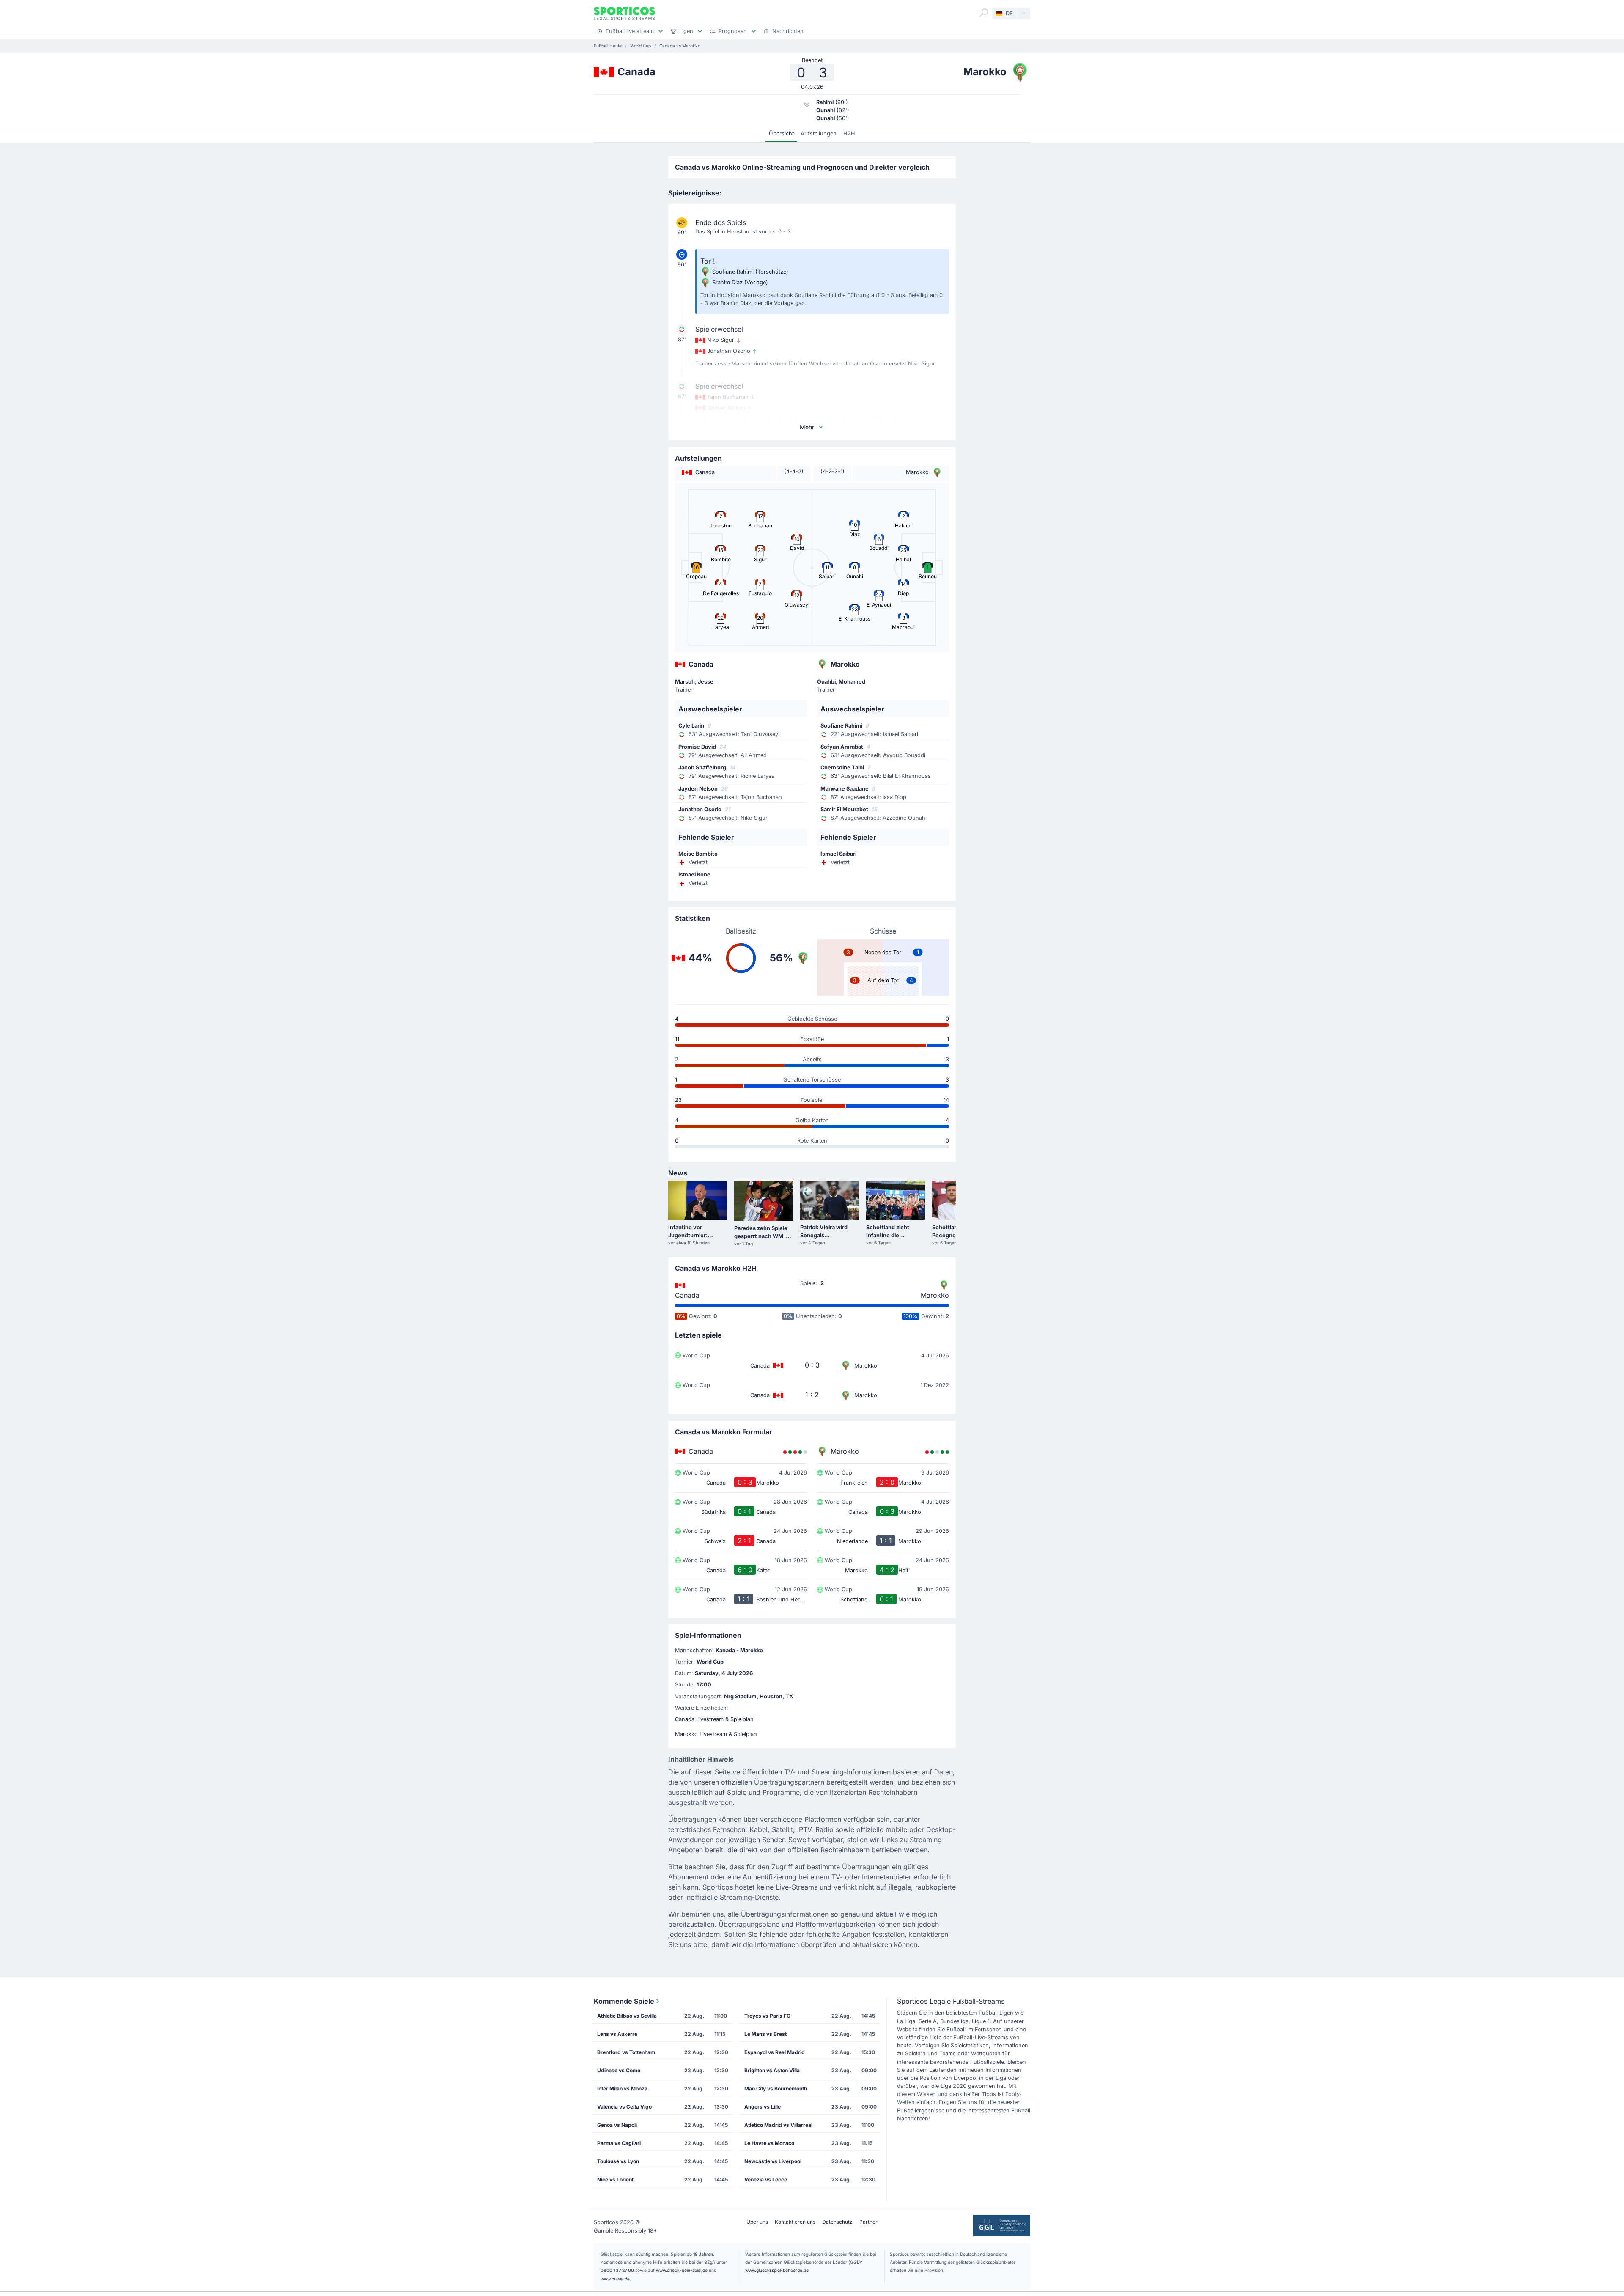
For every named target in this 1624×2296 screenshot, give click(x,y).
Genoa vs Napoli (617, 2125)
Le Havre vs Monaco (769, 2143)
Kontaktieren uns (795, 2222)
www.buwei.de (615, 2279)
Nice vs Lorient (615, 2179)
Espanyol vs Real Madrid (775, 2052)
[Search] (984, 13)
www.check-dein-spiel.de (682, 2270)
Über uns (757, 2222)
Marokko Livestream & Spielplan (716, 1734)
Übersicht (781, 133)
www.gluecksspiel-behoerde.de (777, 2270)
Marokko (935, 1295)
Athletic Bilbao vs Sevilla (627, 2016)
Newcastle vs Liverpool (773, 2161)
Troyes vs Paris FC (767, 2016)
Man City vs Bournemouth (776, 2089)
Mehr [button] (807, 427)
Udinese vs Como (619, 2070)
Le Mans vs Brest (765, 2034)
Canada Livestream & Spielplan (714, 1719)
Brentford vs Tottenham (626, 2052)
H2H (849, 133)
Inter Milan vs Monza (622, 2089)
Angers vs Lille (763, 2107)
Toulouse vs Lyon (618, 2161)
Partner (868, 2222)
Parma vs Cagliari (619, 2143)
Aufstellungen (819, 133)
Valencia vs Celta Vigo (624, 2107)
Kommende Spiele (624, 2001)
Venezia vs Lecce (766, 2179)
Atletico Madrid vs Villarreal (778, 2125)
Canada (687, 1295)
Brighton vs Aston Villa (772, 2070)
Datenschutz (837, 2222)
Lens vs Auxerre (617, 2034)
